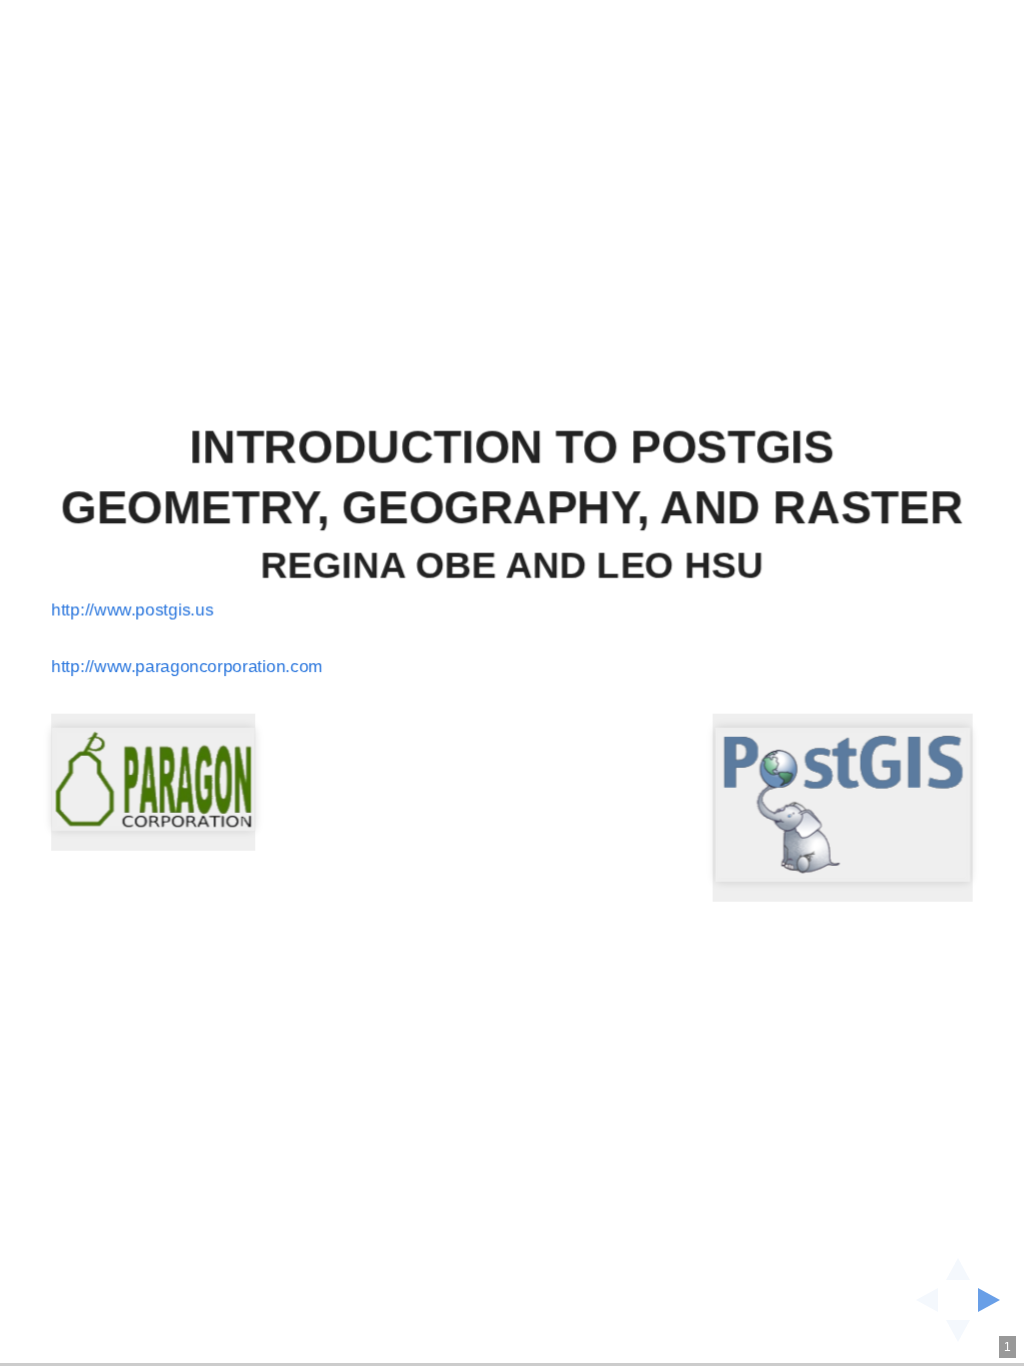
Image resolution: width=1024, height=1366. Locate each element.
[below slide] (958, 1337)
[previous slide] (921, 1300)
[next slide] (995, 1300)
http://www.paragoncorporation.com (187, 666)
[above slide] (958, 1263)
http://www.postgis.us (132, 609)
